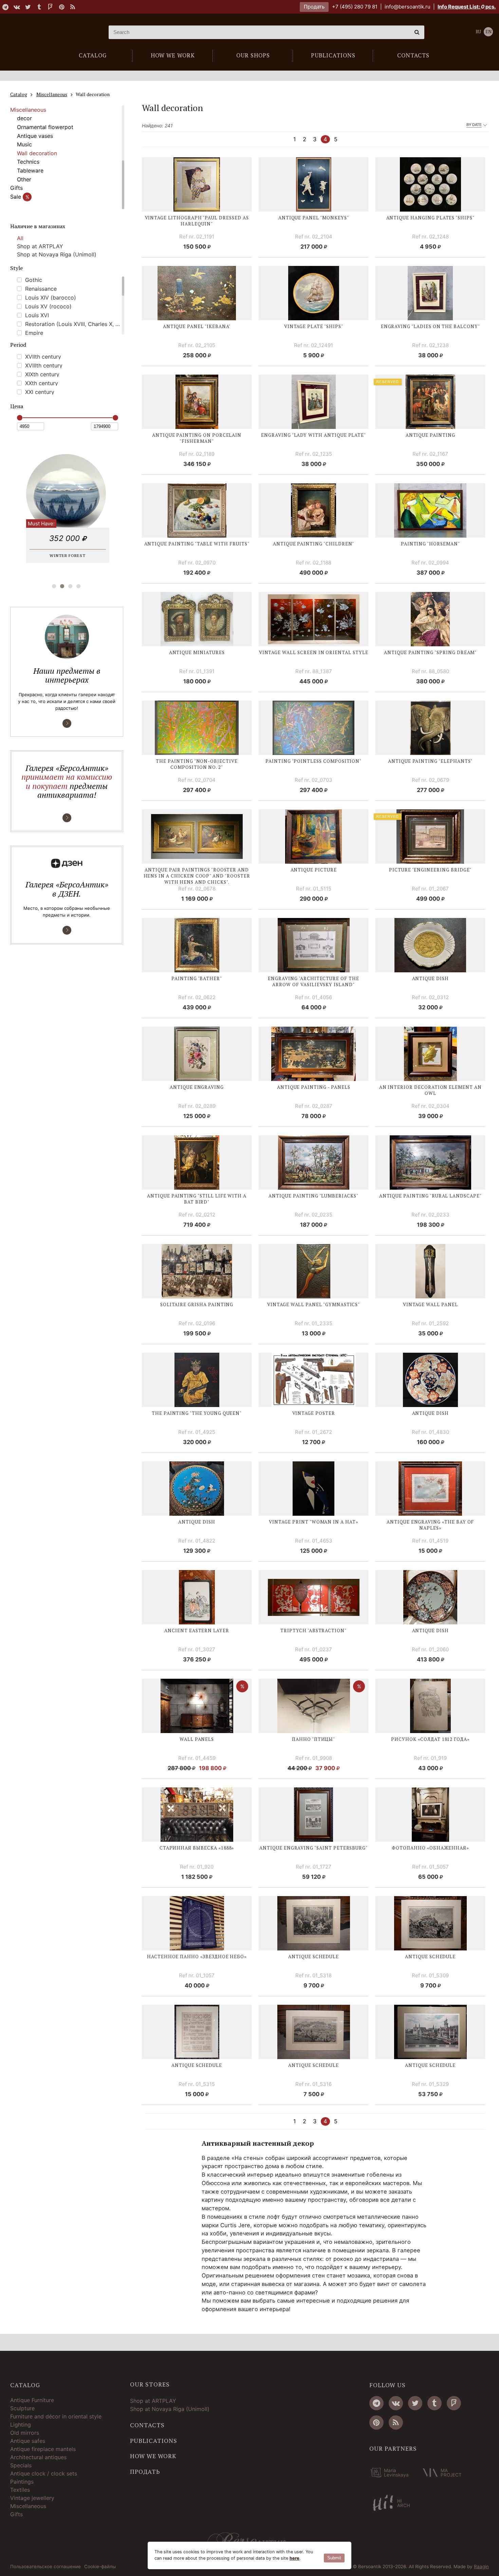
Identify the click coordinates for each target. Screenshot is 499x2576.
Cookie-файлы (100, 2567)
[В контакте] (17, 7)
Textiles (20, 2490)
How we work (153, 2456)
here (294, 2558)
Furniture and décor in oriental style (56, 2416)
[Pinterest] (61, 7)
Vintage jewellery (32, 2498)
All (20, 238)
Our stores (150, 2384)
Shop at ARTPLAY (40, 246)
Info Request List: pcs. (467, 7)
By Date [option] (474, 125)
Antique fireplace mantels (43, 2449)
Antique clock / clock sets (44, 2473)
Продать (314, 7)
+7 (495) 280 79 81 (355, 7)
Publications (154, 2441)
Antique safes (28, 2441)
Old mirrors (25, 2433)
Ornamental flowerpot (45, 127)
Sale (20, 197)
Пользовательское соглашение (45, 2567)
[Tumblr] (39, 7)
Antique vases (35, 136)
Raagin (481, 2566)
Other (24, 179)
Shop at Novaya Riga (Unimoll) (57, 254)
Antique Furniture (32, 2400)
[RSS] (73, 7)
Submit (334, 2558)
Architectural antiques (38, 2457)
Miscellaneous (28, 110)
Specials (21, 2465)
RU (478, 32)
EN (488, 32)
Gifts (16, 188)
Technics (28, 162)
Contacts (147, 2425)
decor (24, 118)
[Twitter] (28, 7)
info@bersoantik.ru (408, 7)
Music (24, 144)
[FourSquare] (50, 7)
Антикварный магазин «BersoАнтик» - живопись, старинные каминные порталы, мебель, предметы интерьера (53, 32)
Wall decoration (37, 153)
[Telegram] (5, 7)
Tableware (30, 170)
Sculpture (22, 2408)
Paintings (22, 2482)
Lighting (21, 2425)
